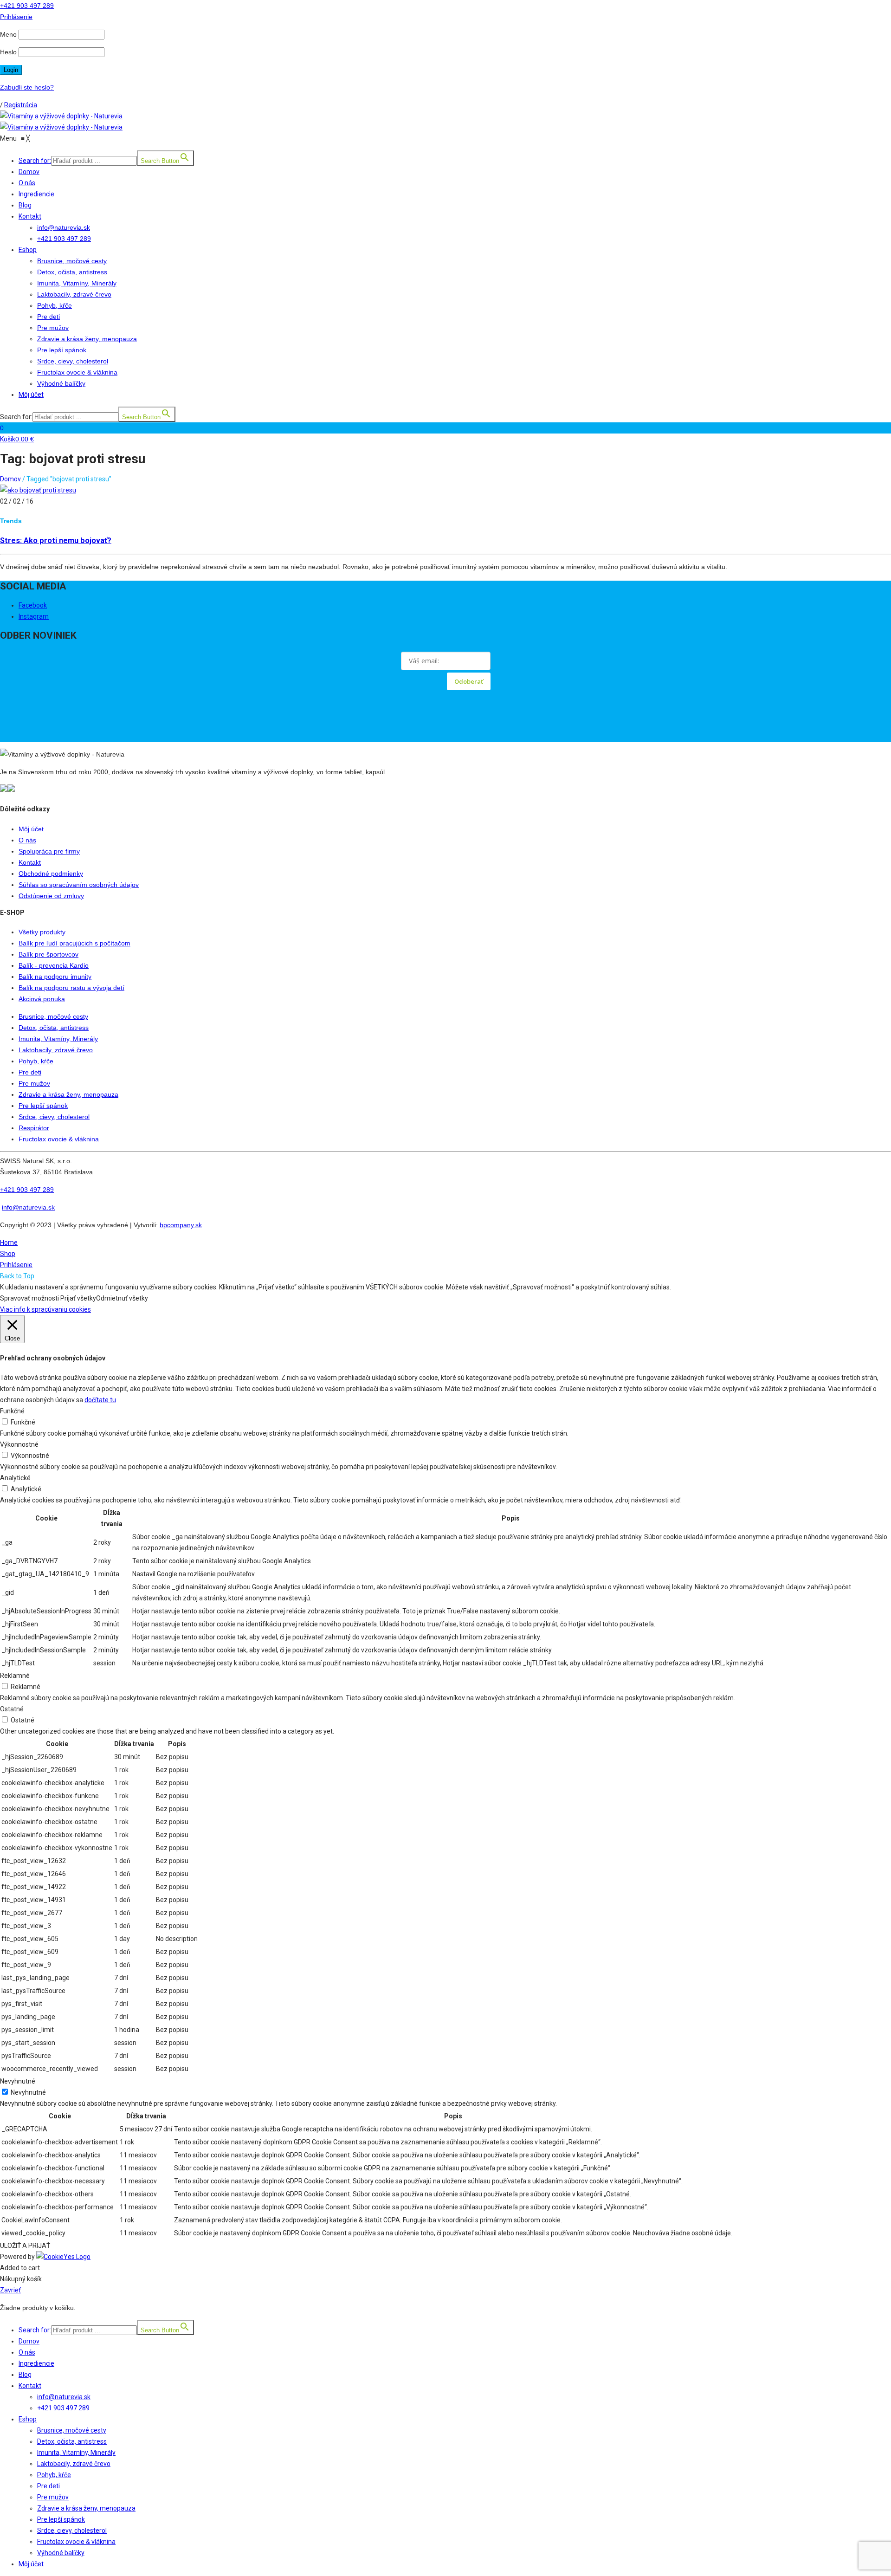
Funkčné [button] (12, 1411)
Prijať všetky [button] (78, 1298)
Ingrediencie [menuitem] (36, 2363)
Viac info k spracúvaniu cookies (45, 1309)
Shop (8, 1254)
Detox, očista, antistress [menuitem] (72, 2441)
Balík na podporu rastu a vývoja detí (71, 988)
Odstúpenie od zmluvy (51, 896)
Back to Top (17, 1276)
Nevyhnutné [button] (18, 2081)
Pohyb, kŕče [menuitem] (54, 2475)
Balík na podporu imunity (55, 977)
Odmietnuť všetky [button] (122, 1298)
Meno (8, 34)
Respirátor (34, 1128)
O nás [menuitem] (27, 2352)
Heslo (8, 52)
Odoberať (469, 681)
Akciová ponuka (42, 999)
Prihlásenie (16, 1265)
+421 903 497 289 (27, 6)
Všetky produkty (42, 932)
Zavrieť (10, 2290)
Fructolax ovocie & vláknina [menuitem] (76, 2542)
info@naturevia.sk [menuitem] (64, 2397)
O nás (27, 840)
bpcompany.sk (181, 1225)
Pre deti (30, 1072)
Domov (10, 479)
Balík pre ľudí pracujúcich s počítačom (74, 943)
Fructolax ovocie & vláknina (59, 1139)
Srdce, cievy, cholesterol (54, 1117)
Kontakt (30, 862)
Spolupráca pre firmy (49, 851)
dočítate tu (100, 1400)
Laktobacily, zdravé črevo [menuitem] (74, 2464)
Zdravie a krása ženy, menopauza (68, 1094)
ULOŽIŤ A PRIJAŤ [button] (25, 2246)
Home (9, 1243)
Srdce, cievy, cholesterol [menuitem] (72, 2531)
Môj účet (31, 829)
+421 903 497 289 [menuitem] (63, 2408)
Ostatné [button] (12, 1709)
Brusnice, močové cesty (53, 1016)
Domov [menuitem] (29, 2341)
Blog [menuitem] (25, 2375)
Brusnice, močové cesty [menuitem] (72, 2430)
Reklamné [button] (15, 1676)
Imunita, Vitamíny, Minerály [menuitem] (76, 2453)
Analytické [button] (15, 1478)
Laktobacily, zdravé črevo (56, 1050)
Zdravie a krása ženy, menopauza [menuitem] (86, 2508)
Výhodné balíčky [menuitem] (61, 2553)
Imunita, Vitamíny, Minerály (58, 1039)
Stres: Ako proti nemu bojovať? (56, 540)
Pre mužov (34, 1083)
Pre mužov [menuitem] (53, 2497)
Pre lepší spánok (43, 1106)
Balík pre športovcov (48, 954)
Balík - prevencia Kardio (54, 965)
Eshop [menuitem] (28, 2419)
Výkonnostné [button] (19, 1444)
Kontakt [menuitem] (30, 2386)
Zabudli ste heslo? (27, 87)
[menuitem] (455, 2328)
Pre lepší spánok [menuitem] (61, 2519)
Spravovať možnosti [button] (29, 1298)
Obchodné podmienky (51, 874)
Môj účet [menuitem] (31, 2564)
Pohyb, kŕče (36, 1061)
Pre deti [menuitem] (48, 2486)
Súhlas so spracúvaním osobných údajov (79, 885)
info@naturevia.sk (28, 1207)
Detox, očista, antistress (54, 1028)
